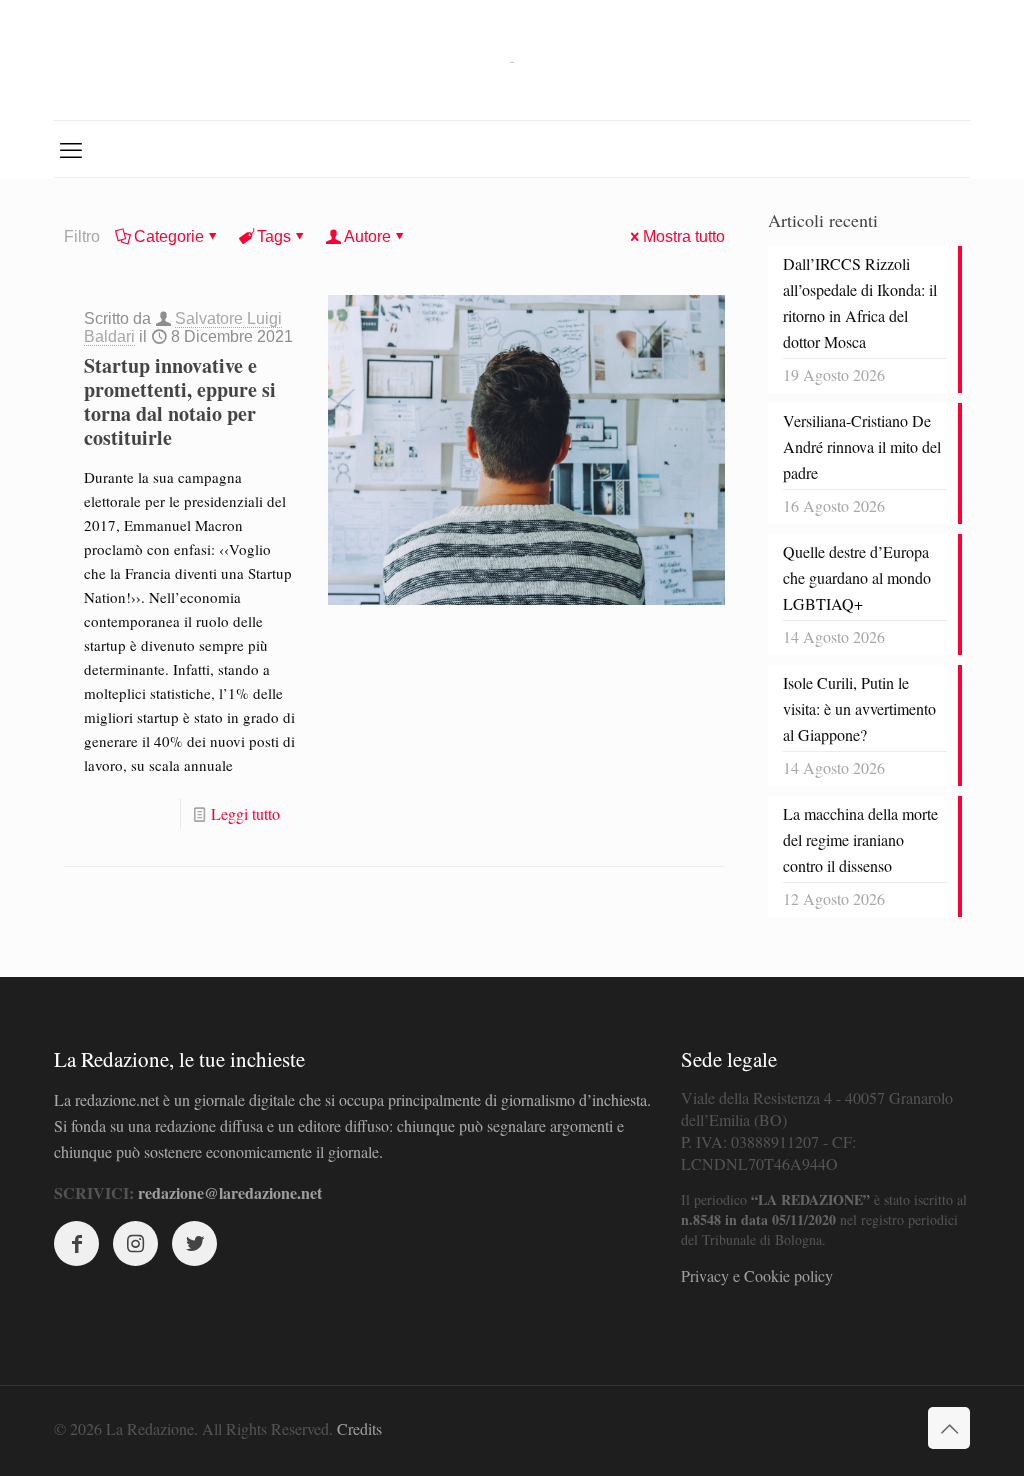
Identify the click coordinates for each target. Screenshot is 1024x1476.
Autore (367, 236)
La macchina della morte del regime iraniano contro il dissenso (860, 839)
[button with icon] (76, 1243)
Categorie (169, 236)
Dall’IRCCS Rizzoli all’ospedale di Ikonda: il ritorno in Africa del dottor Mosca (860, 302)
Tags (274, 236)
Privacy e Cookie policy (757, 1275)
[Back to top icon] (949, 1428)
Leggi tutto (245, 813)
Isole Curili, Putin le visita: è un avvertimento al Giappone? (859, 708)
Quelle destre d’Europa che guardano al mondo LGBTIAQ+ (857, 577)
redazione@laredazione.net (230, 1192)
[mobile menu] (71, 149)
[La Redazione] (512, 60)
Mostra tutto (684, 236)
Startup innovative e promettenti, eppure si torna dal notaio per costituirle (180, 401)
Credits (359, 1428)
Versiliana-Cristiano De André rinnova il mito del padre (862, 446)
